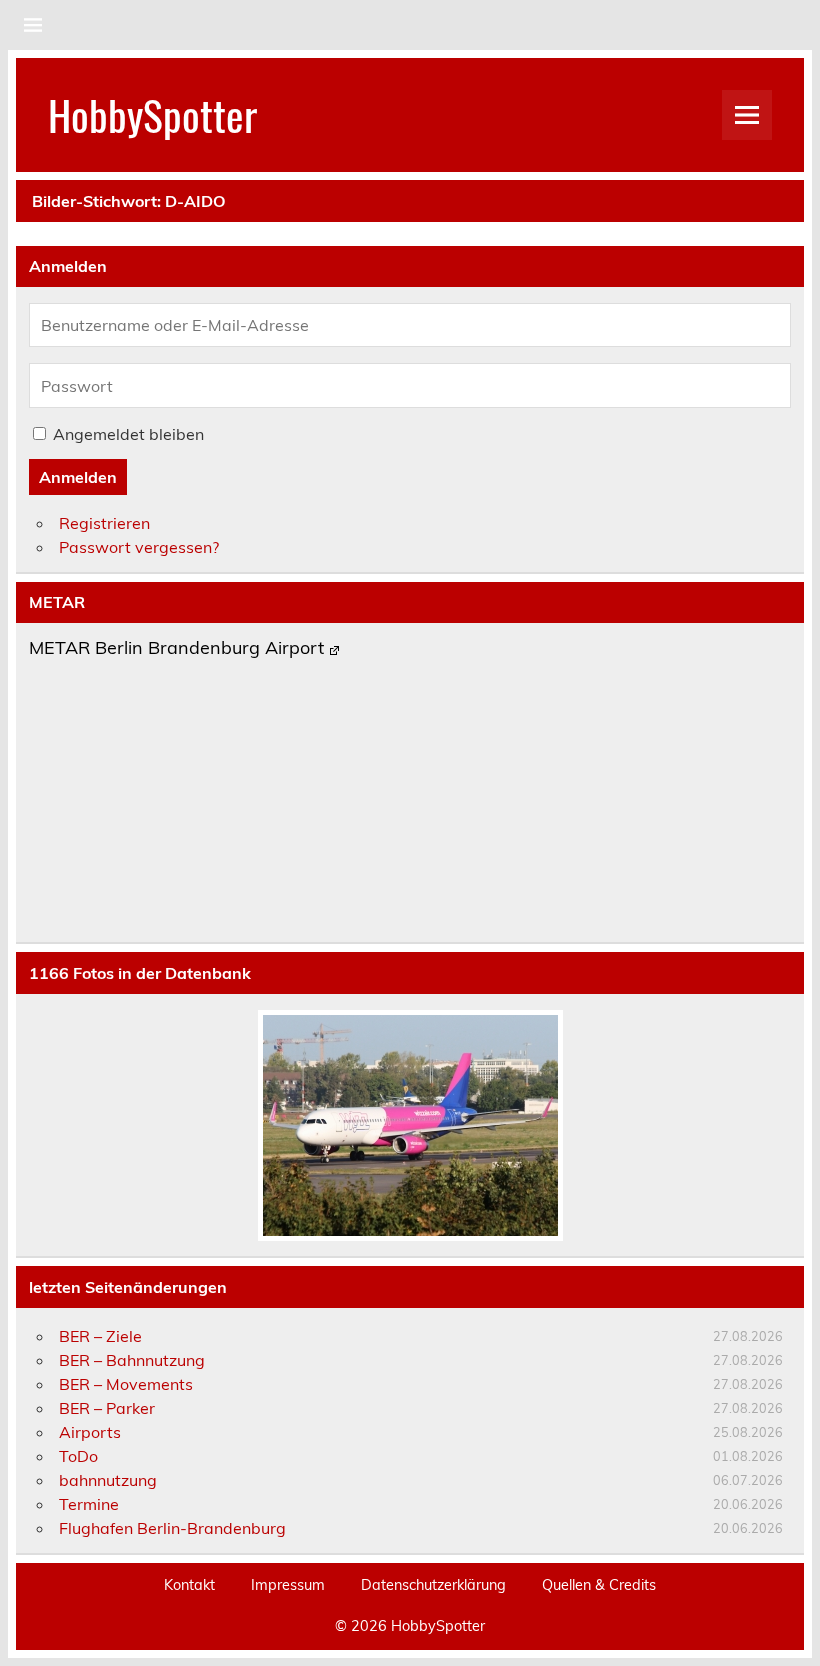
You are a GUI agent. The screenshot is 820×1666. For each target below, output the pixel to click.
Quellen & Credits (599, 1585)
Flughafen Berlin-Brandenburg (172, 1528)
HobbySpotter (152, 114)
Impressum (288, 1585)
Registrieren (104, 523)
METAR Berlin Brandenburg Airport (176, 649)
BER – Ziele (100, 1336)
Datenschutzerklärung (433, 1585)
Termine (89, 1504)
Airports (90, 1432)
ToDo (78, 1456)
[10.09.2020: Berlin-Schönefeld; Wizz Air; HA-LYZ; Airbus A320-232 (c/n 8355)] (410, 1125)
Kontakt (189, 1585)
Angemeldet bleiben (128, 434)
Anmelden (78, 477)
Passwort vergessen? (139, 547)
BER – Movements (126, 1384)
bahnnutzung (108, 1480)
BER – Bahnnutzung (132, 1360)
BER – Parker (107, 1408)
